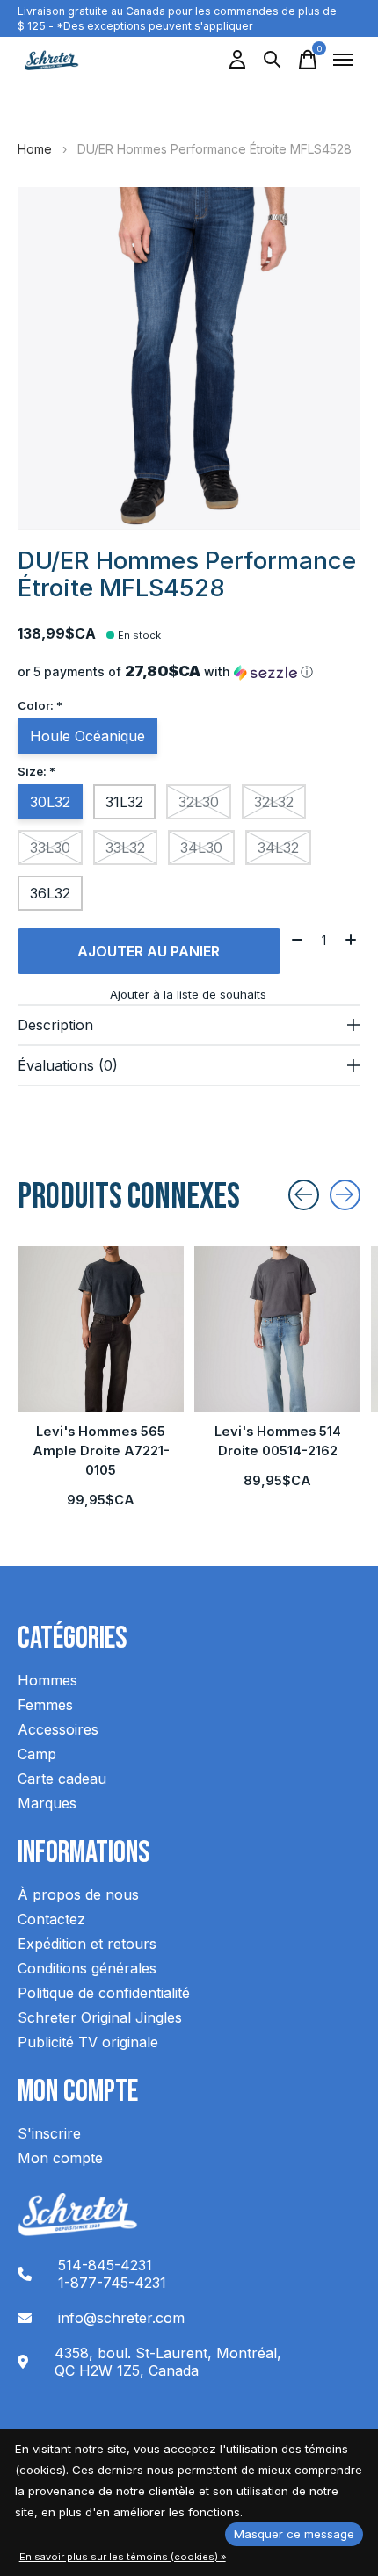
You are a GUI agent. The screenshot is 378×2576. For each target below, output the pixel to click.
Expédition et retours (87, 1944)
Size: (36, 771)
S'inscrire (49, 2133)
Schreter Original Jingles (100, 2017)
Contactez (51, 1919)
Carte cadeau (62, 1779)
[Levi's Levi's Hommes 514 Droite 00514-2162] (277, 1329)
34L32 (278, 848)
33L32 (125, 848)
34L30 (201, 848)
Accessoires (58, 1729)
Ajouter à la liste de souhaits (188, 994)
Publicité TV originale (88, 2042)
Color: (40, 705)
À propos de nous (78, 1894)
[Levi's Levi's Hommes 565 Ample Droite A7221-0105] (101, 1329)
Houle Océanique (87, 736)
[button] (189, 672)
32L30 (199, 802)
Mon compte (60, 2158)
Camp (37, 1754)
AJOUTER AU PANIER (149, 951)
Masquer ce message (294, 2534)
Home (35, 149)
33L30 (50, 848)
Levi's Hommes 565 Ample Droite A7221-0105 (101, 1451)
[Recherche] (273, 60)
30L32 (50, 802)
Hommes (47, 1680)
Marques (47, 1803)
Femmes (45, 1705)
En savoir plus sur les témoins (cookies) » (123, 2557)
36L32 (50, 893)
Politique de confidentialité (104, 1993)
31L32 (124, 802)
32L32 (274, 802)
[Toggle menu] (343, 60)
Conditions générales (87, 1968)
